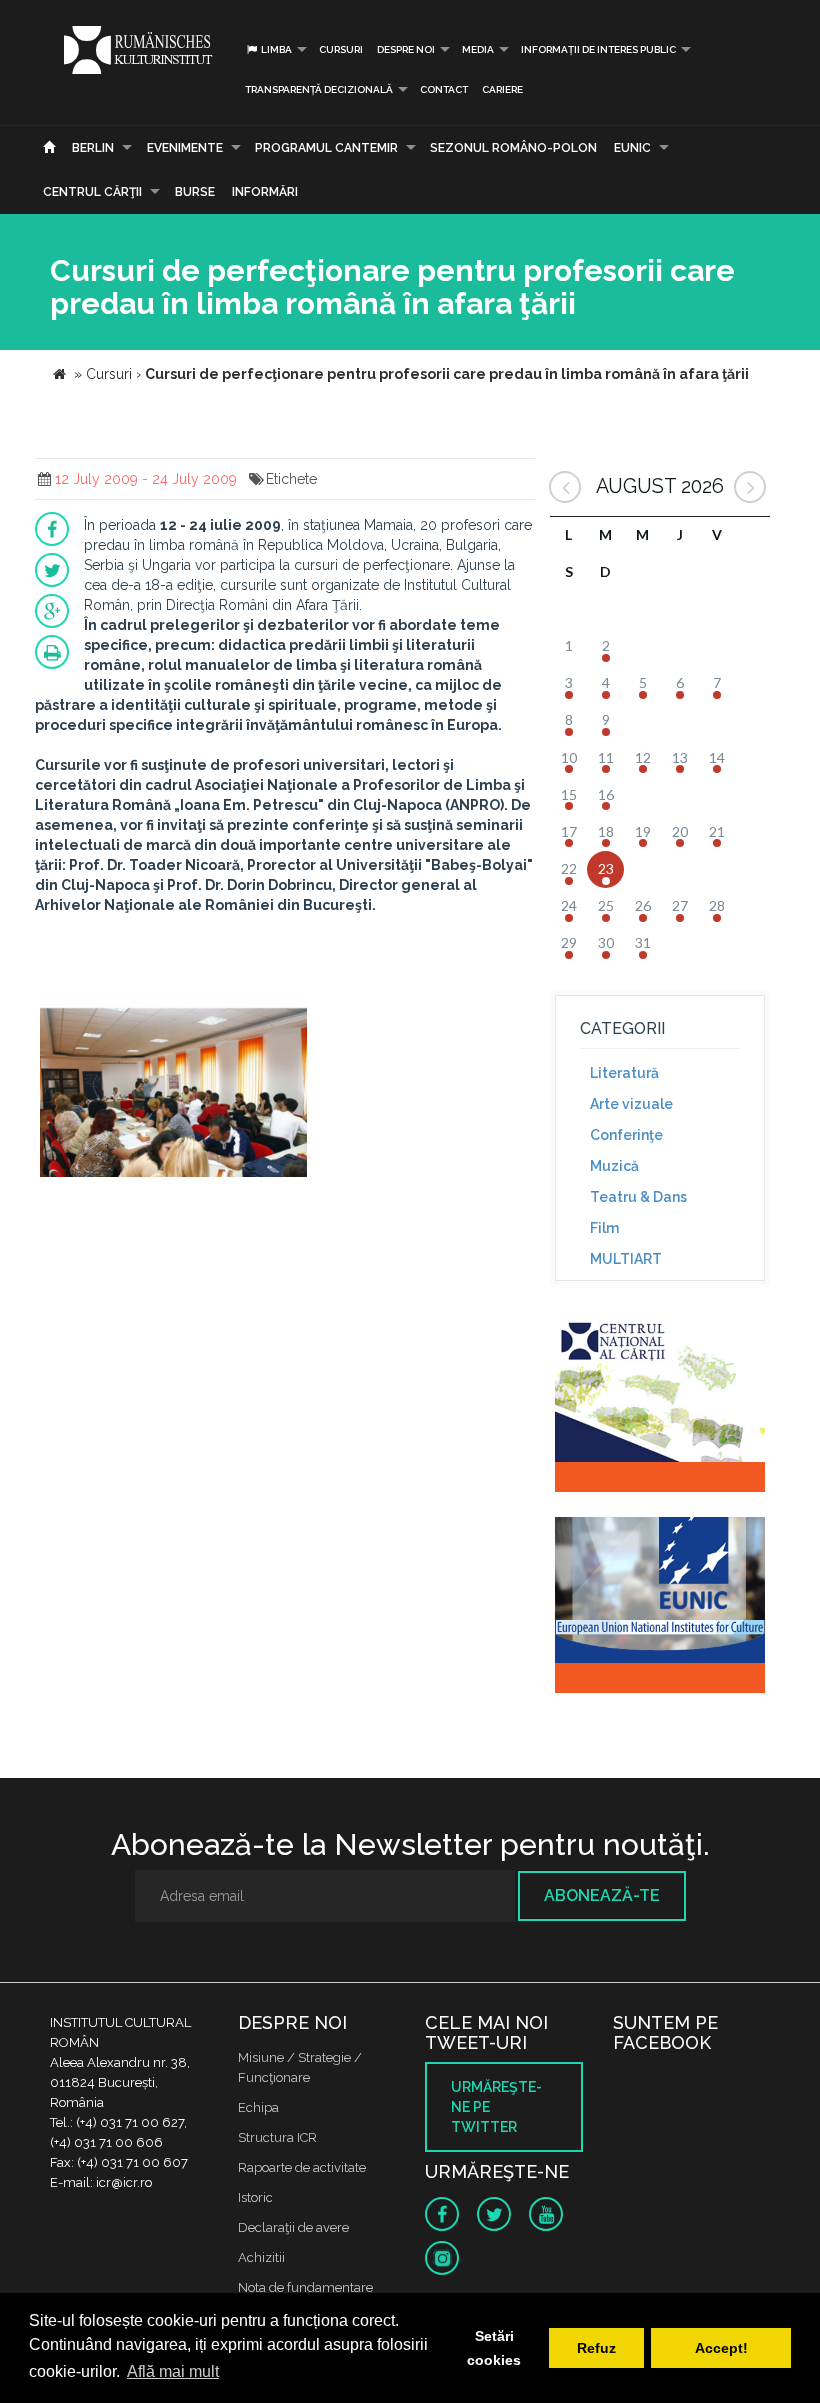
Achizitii (261, 2257)
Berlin (93, 148)
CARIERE (502, 89)
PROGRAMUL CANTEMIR (326, 148)
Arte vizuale (631, 1104)
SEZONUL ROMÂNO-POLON (513, 148)
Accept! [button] (721, 2348)
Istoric (255, 2197)
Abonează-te (602, 1895)
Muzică (614, 1166)
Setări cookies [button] (494, 2348)
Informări (265, 192)
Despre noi (406, 49)
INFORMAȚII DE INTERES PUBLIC (598, 49)
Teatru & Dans (638, 1197)
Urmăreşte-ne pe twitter (496, 2107)
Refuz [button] (596, 2348)
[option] (173, 1089)
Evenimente (185, 148)
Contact (444, 89)
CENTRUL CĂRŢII (92, 192)
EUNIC (632, 148)
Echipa (258, 2107)
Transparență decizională (319, 89)
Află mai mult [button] (173, 2371)
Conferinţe (626, 1135)
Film (604, 1228)
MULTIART (626, 1259)
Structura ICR (277, 2137)
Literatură (624, 1073)
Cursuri (341, 49)
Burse (195, 192)
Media (478, 49)
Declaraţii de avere (293, 2227)
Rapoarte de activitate (302, 2167)
